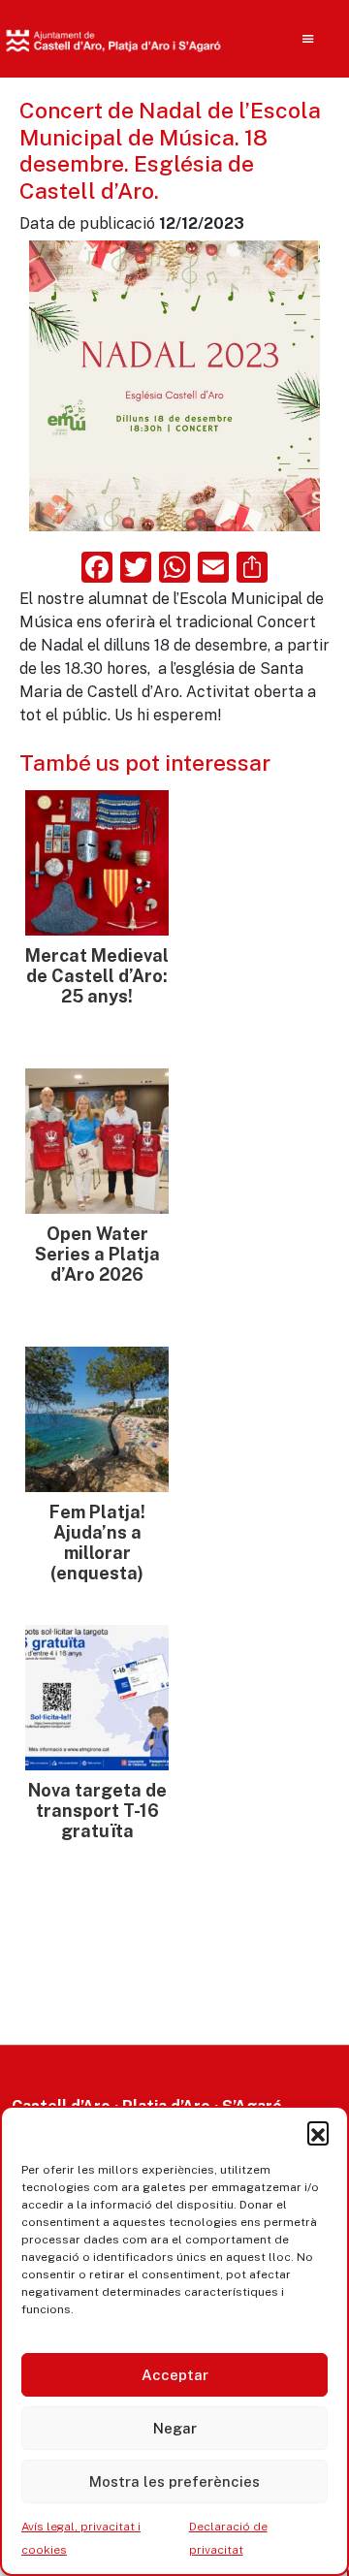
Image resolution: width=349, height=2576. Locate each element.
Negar (175, 2428)
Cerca (278, 165)
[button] (318, 2132)
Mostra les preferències (174, 2481)
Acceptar (175, 2375)
